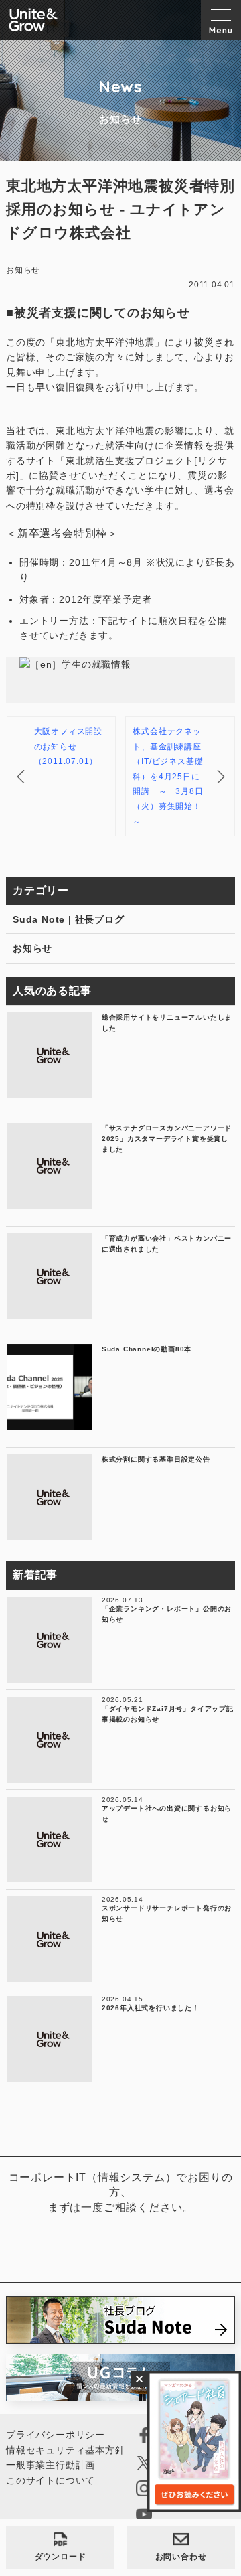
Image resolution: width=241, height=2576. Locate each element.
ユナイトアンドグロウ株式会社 (33, 20)
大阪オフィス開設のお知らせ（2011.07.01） (68, 746)
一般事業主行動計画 (51, 2465)
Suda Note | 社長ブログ (69, 919)
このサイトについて (51, 2480)
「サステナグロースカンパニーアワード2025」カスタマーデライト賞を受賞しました (167, 1139)
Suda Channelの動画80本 (147, 1349)
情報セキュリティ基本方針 (66, 2450)
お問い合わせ (181, 2557)
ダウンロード (61, 2557)
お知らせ (32, 948)
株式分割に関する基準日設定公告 (156, 1459)
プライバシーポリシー (56, 2435)
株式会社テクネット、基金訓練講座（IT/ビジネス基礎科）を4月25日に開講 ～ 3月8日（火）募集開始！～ (168, 776)
